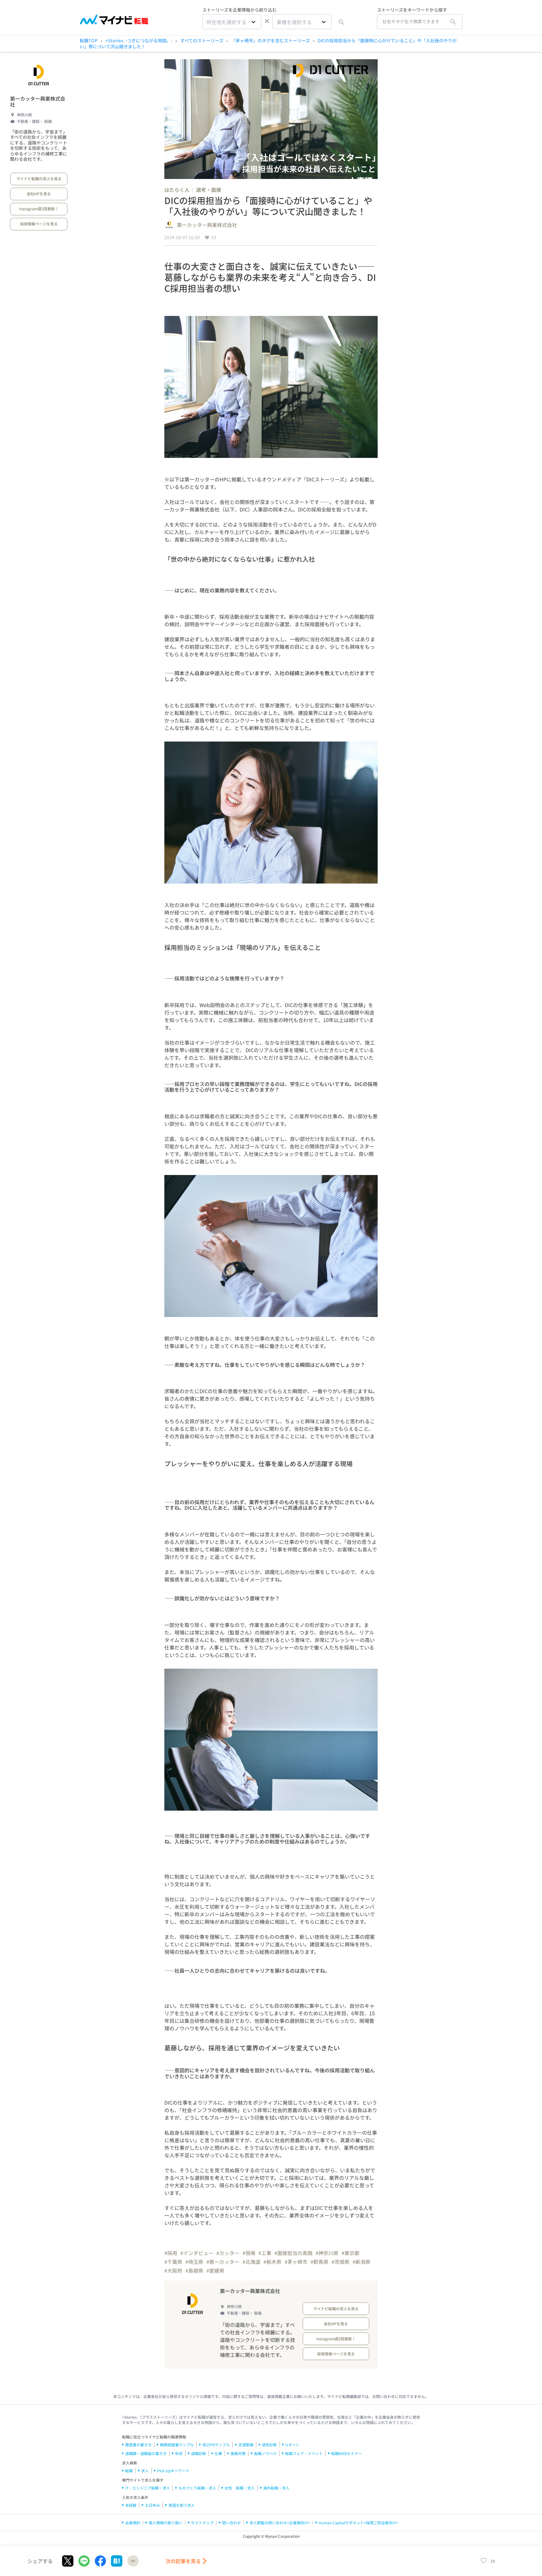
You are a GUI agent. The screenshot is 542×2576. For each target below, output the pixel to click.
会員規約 (133, 2523)
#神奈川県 (327, 2253)
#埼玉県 (194, 2262)
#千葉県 (173, 2262)
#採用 (171, 2253)
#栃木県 (272, 2262)
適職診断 (199, 2453)
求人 (145, 2471)
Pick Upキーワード (173, 2471)
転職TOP (89, 40)
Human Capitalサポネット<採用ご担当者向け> (359, 2523)
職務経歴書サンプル (177, 2445)
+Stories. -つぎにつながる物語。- (139, 40)
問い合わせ (231, 2523)
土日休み (152, 2505)
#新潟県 (361, 2262)
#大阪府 (173, 2270)
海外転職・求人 (276, 2488)
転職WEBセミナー (347, 2453)
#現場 (249, 2253)
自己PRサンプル (216, 2445)
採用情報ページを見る (39, 224)
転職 (129, 2471)
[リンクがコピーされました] (133, 2561)
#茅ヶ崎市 (296, 2262)
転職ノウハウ (265, 2453)
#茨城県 (340, 2262)
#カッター (228, 2253)
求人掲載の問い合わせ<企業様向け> (280, 2523)
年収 (179, 2453)
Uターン (292, 2445)
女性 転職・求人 (240, 2488)
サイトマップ (202, 2523)
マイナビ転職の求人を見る (39, 178)
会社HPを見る (39, 194)
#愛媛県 (215, 2270)
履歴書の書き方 (138, 2445)
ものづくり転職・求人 (197, 2488)
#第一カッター (223, 2262)
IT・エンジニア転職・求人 (148, 2488)
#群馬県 (319, 2262)
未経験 (131, 2505)
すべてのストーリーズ (202, 40)
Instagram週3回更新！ (39, 209)
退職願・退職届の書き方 (146, 2453)
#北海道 (251, 2262)
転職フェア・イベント (304, 2453)
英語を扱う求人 (182, 2505)
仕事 (218, 2453)
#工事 (265, 2253)
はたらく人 (177, 190)
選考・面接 (209, 190)
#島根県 (194, 2270)
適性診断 (269, 2445)
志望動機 (246, 2445)
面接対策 (238, 2453)
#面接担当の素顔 (293, 2253)
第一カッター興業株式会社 (38, 101)
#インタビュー (197, 2253)
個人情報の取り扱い (166, 2523)
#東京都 (351, 2253)
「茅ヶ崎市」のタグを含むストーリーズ (271, 40)
